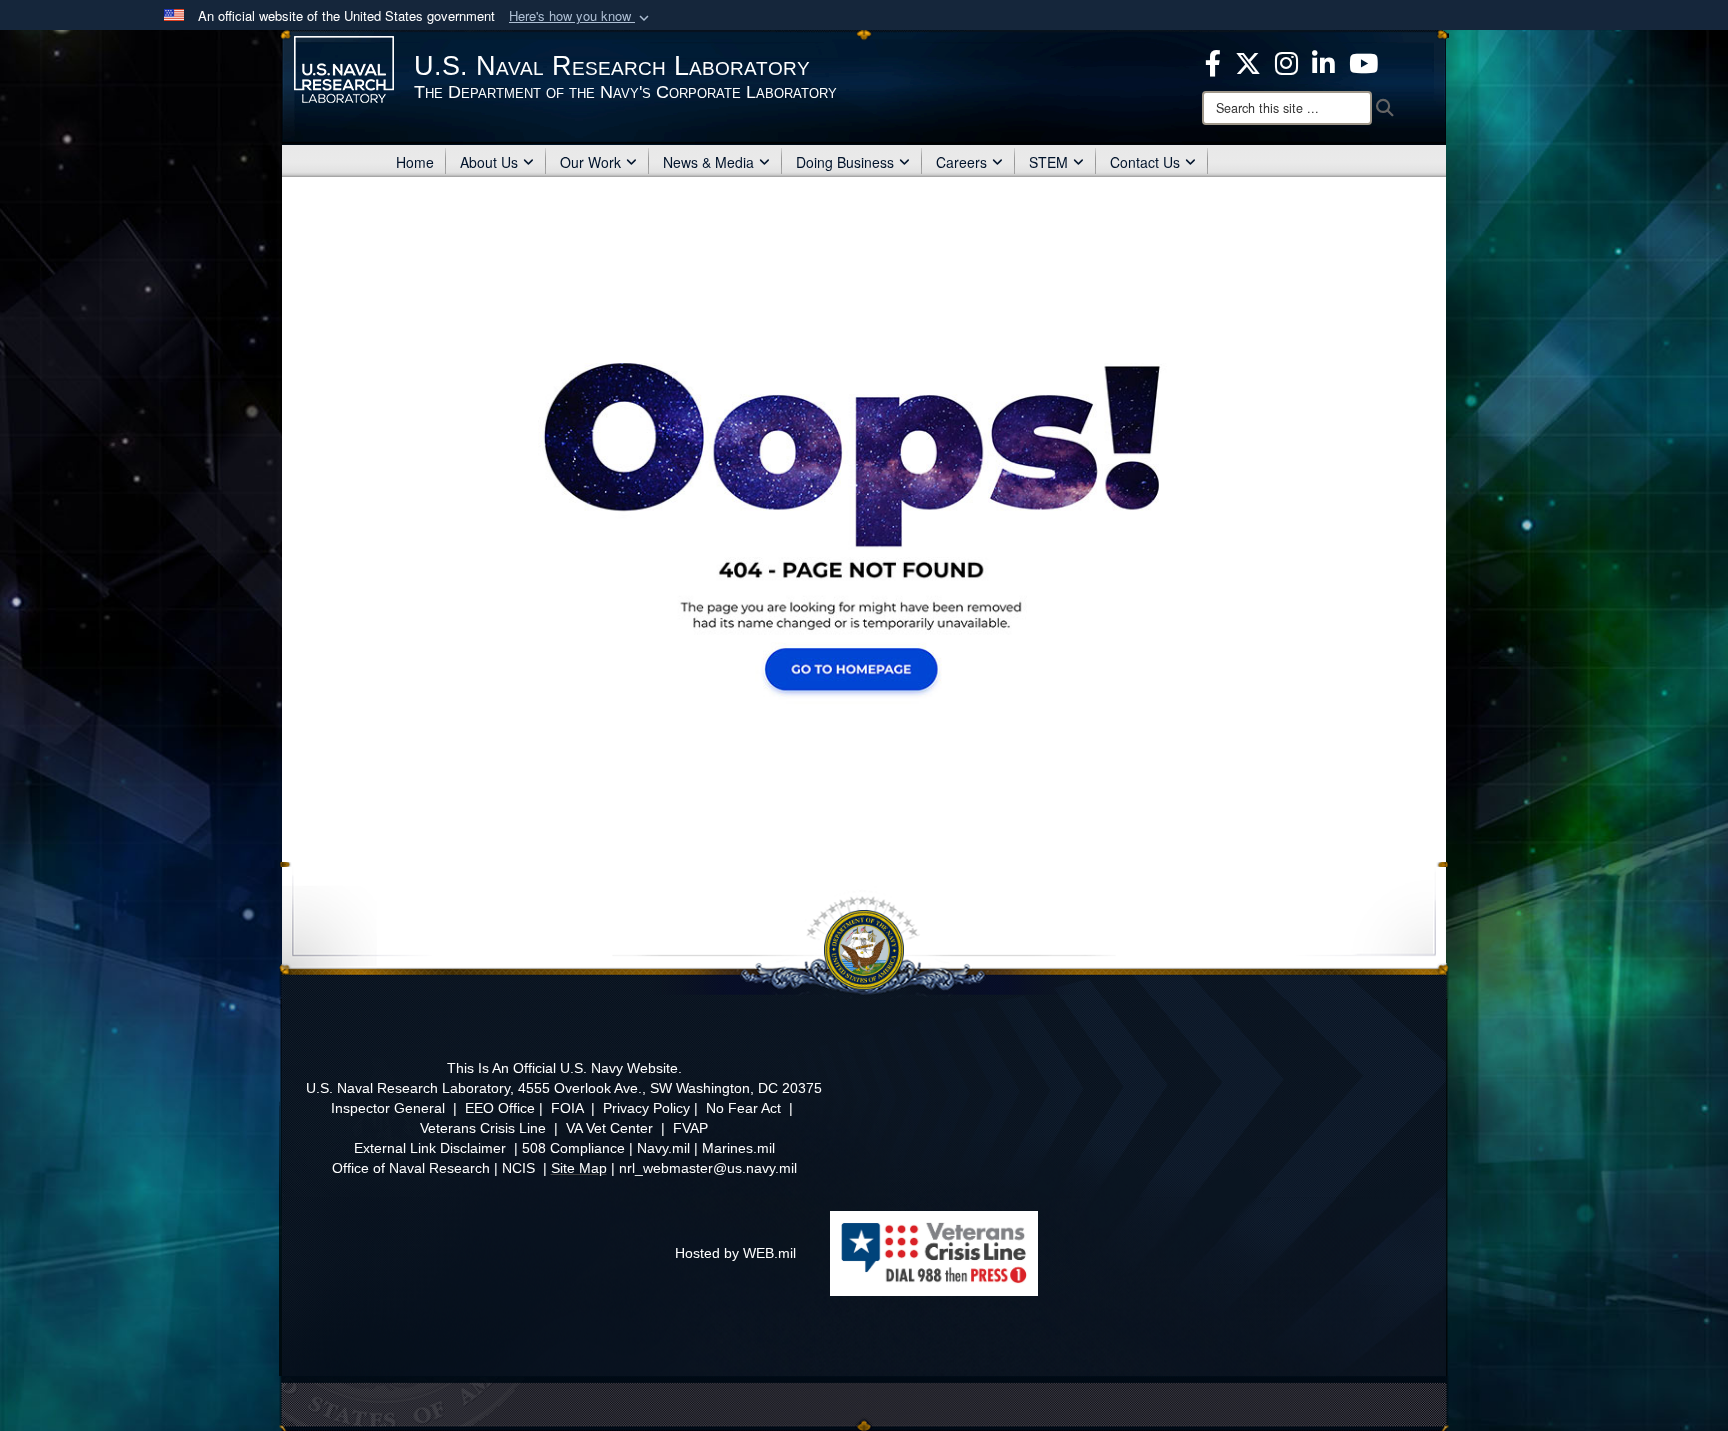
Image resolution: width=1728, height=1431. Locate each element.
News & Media (708, 162)
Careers (961, 162)
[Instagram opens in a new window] (1286, 61)
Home (415, 162)
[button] (581, 16)
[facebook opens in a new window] (1213, 61)
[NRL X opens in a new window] (1248, 61)
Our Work (590, 162)
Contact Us (1145, 162)
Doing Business (845, 162)
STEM (1048, 162)
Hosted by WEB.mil (735, 1253)
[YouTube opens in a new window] (1363, 61)
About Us (489, 162)
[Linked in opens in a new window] (1323, 61)
